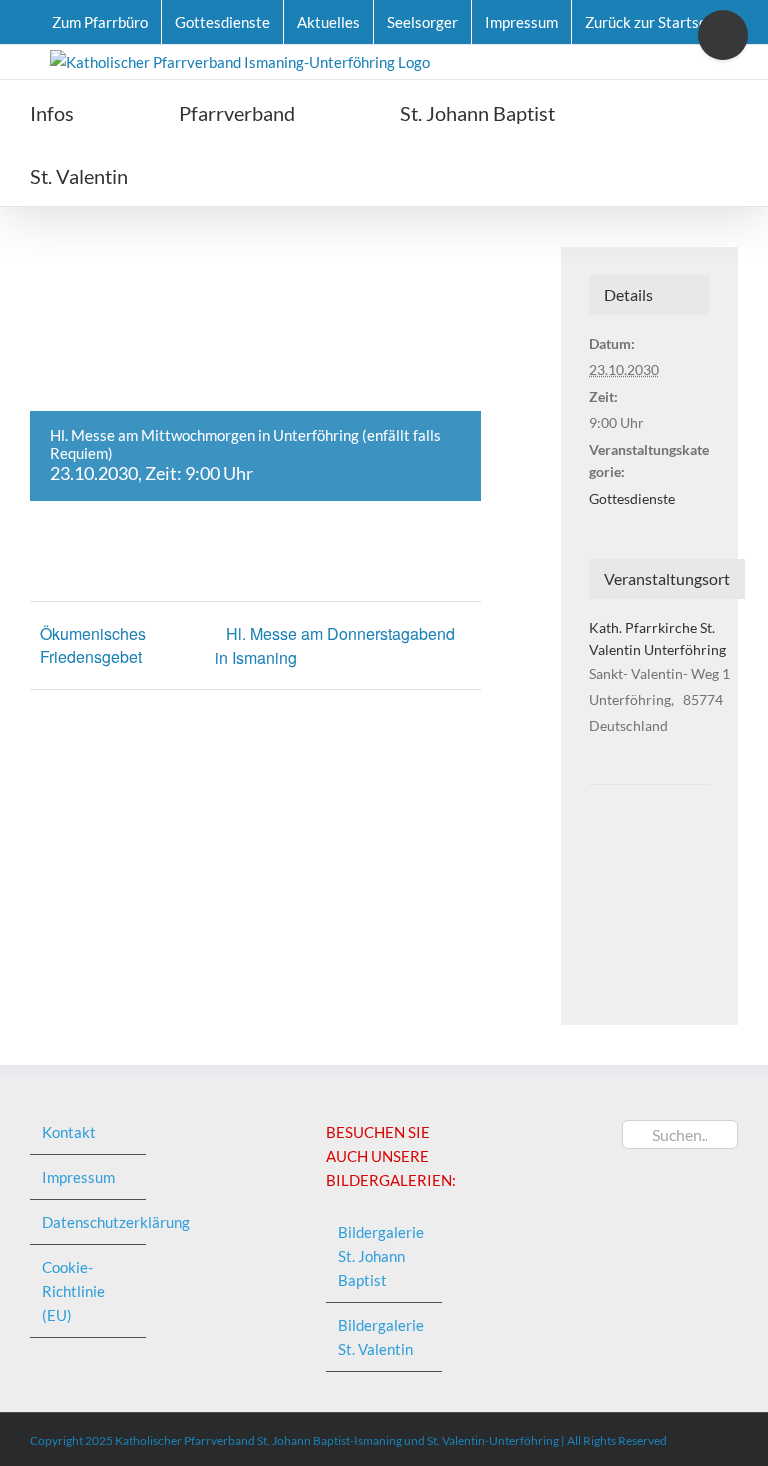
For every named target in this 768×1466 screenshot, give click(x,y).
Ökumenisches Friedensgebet (93, 645)
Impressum (78, 1177)
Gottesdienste (632, 498)
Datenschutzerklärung (89, 1222)
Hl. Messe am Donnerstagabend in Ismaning (335, 645)
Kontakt (69, 1132)
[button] (241, 174)
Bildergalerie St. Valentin (381, 1337)
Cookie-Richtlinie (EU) (73, 1291)
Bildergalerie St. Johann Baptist (381, 1256)
